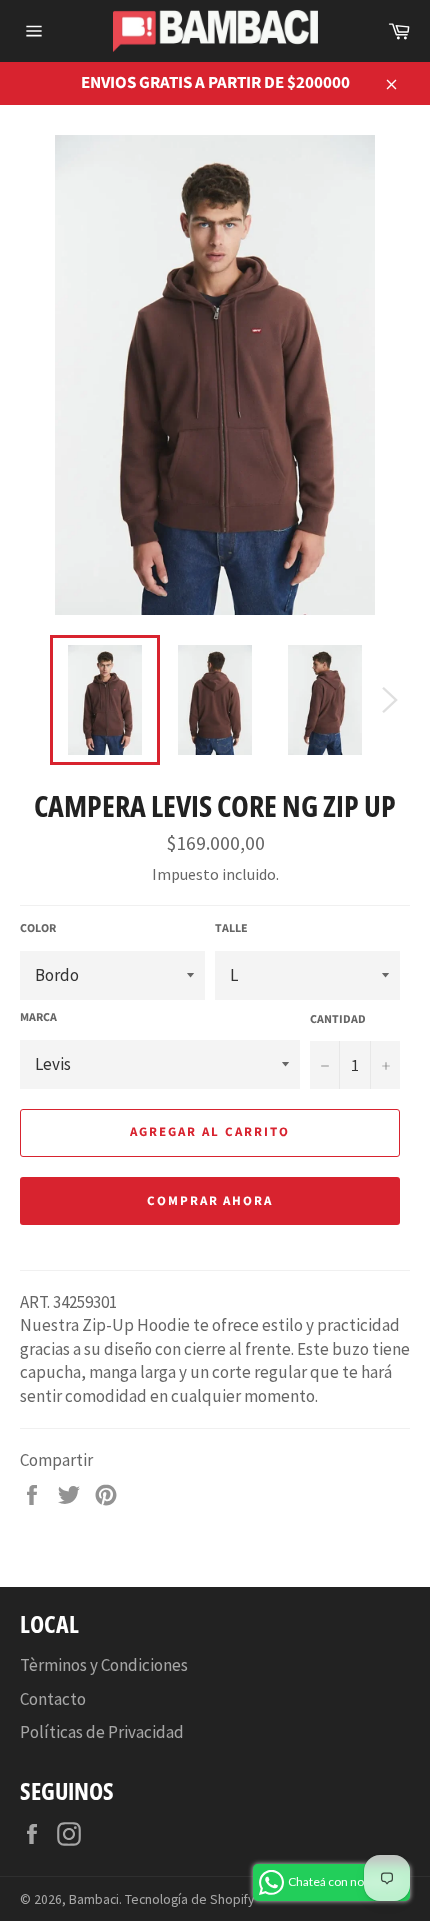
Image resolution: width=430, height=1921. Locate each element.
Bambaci (94, 1899)
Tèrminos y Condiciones (104, 1665)
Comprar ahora (210, 1201)
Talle (231, 929)
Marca (38, 1018)
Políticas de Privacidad (102, 1732)
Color (38, 929)
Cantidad (338, 1020)
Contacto (53, 1699)
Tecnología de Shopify (189, 1899)
